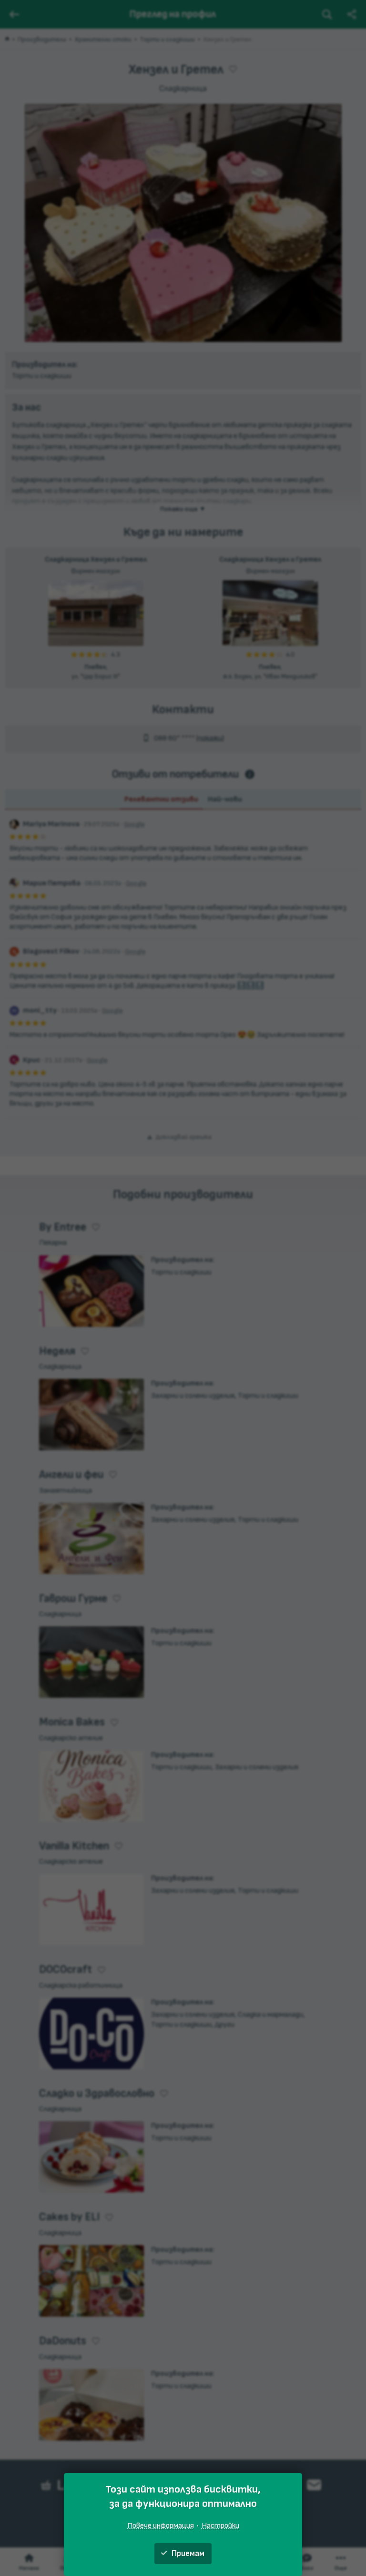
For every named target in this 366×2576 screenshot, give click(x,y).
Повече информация (161, 2525)
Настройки (220, 2525)
